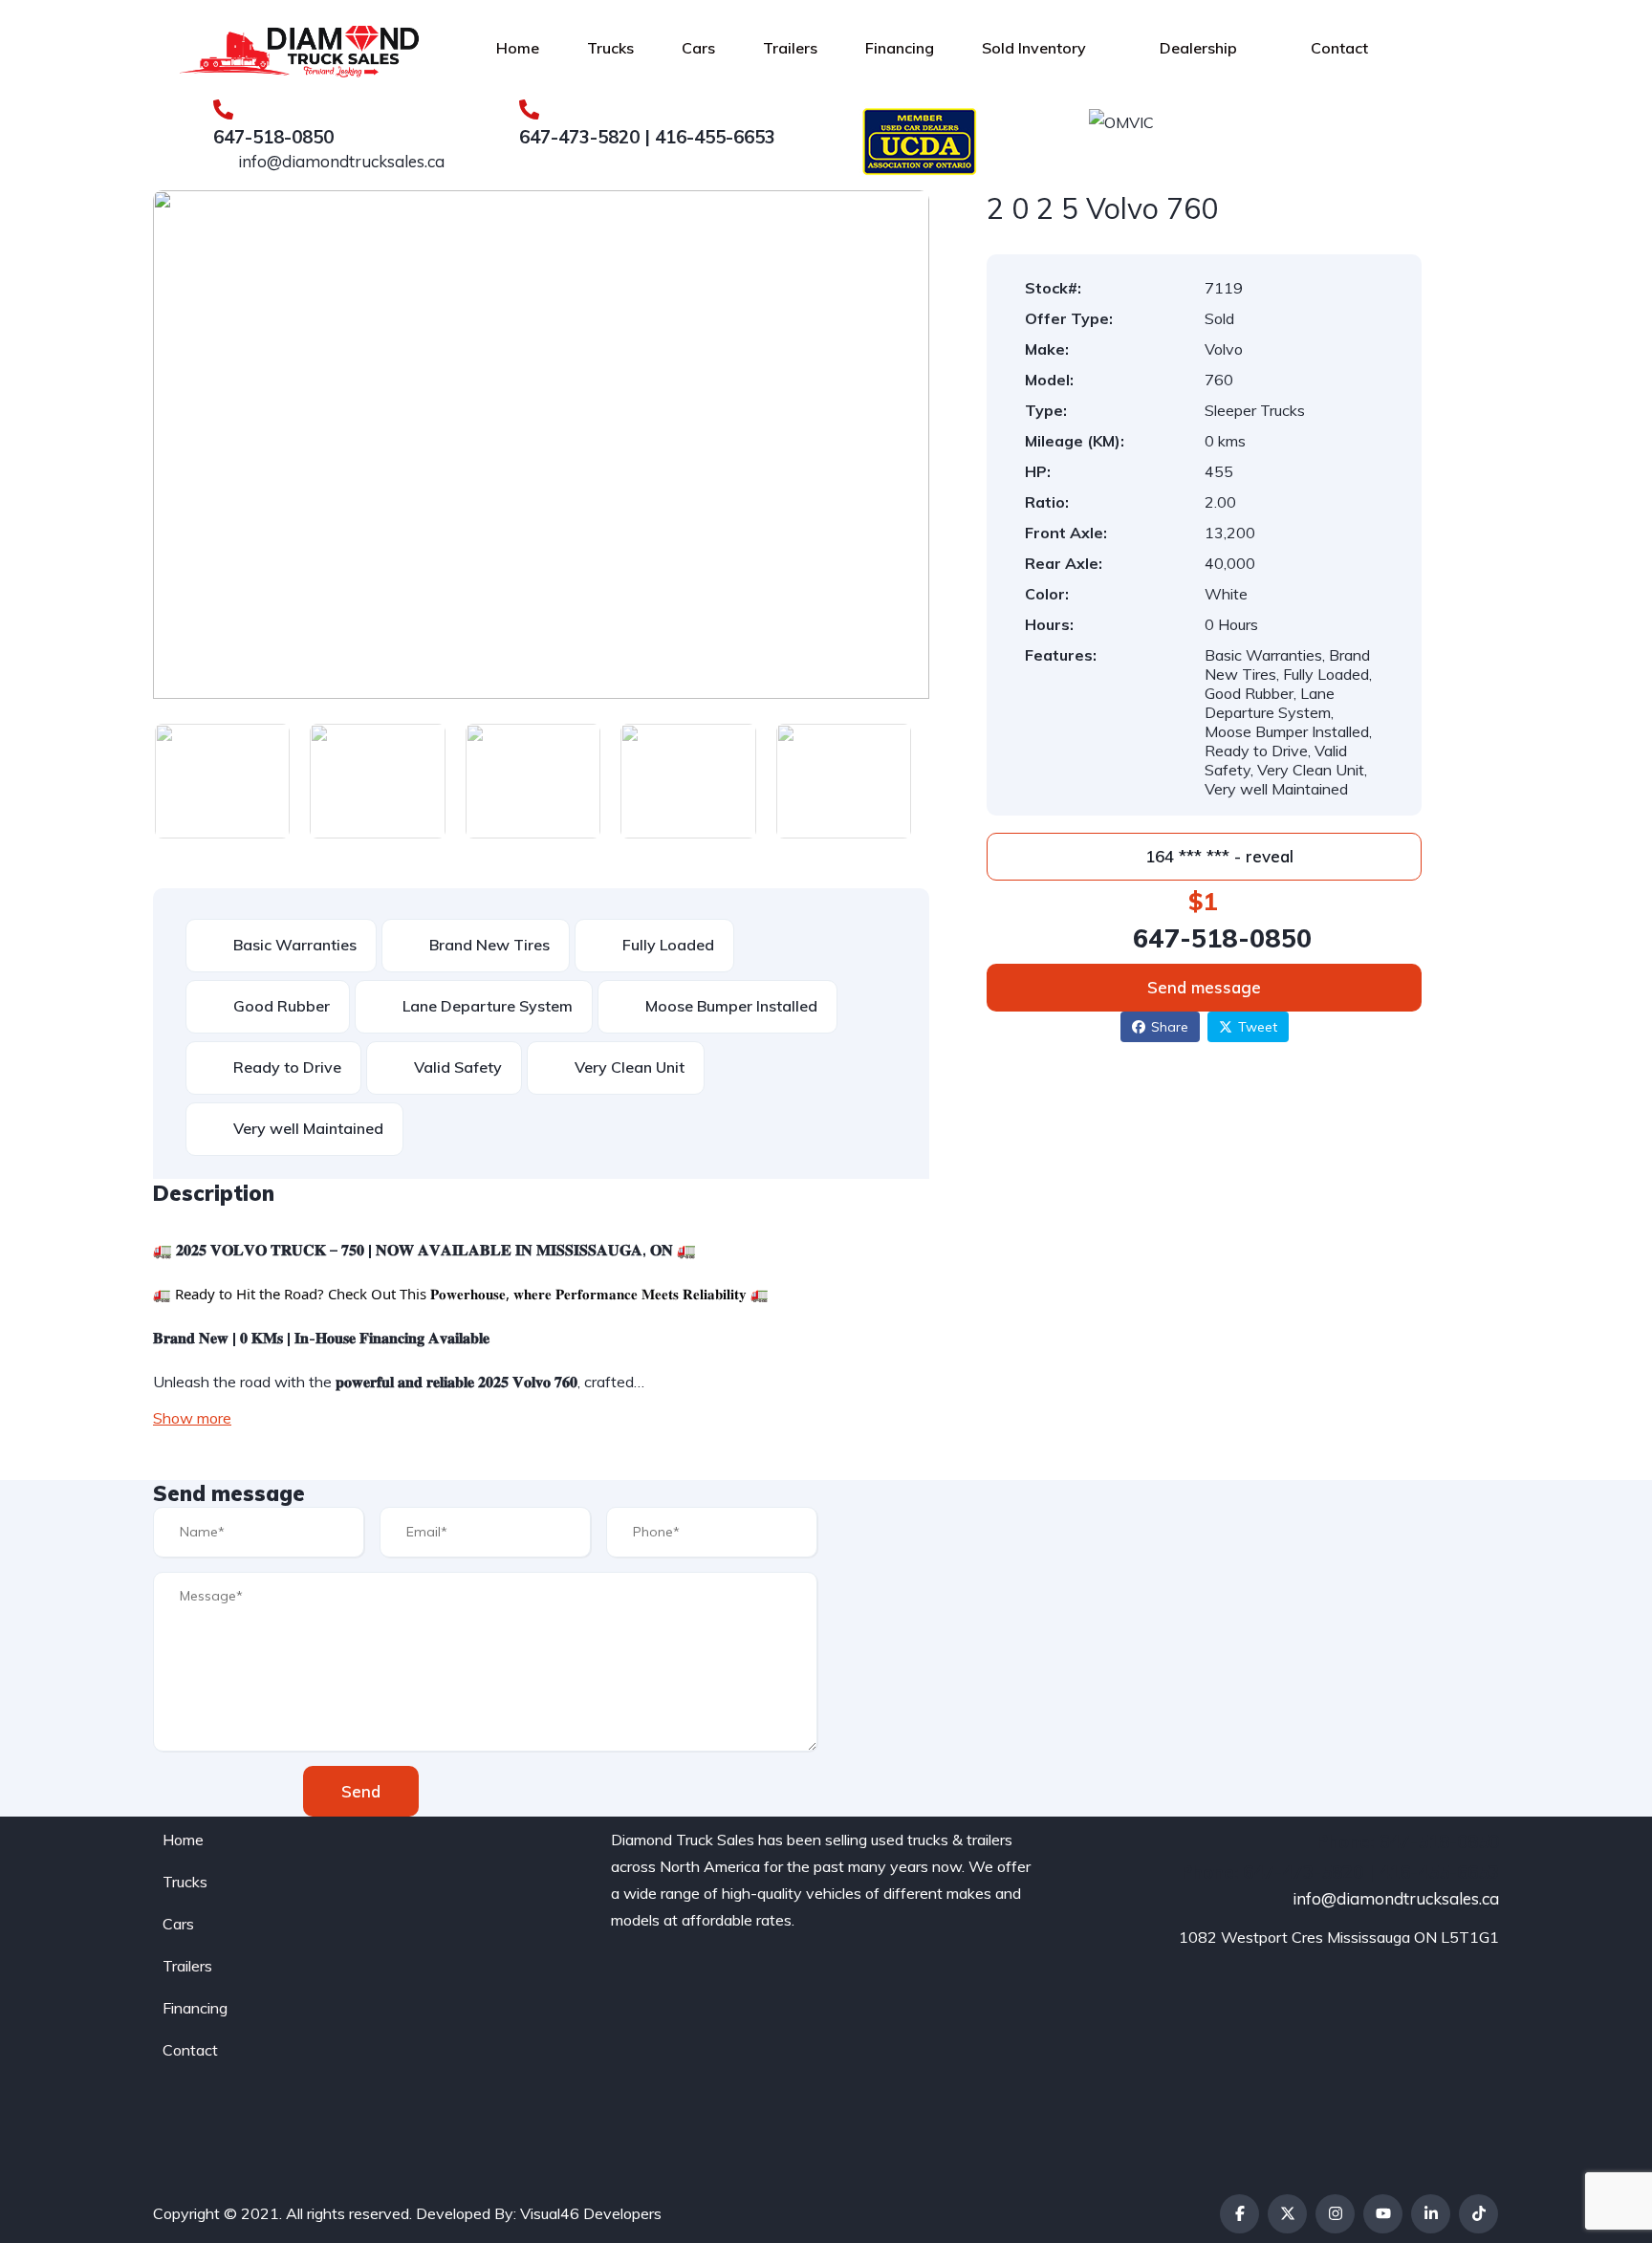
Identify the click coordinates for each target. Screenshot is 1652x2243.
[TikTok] (1478, 2214)
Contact (1339, 48)
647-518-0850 (273, 137)
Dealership (1198, 48)
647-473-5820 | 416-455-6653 (647, 137)
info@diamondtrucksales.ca (339, 161)
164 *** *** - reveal (1217, 856)
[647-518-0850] (223, 109)
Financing (900, 48)
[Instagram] (1335, 2214)
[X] (1287, 2214)
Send (361, 1791)
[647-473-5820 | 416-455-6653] (529, 109)
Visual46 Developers (591, 2213)
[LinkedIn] (1431, 2214)
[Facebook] (1239, 2214)
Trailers (790, 48)
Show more (192, 1418)
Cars (698, 48)
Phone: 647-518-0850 (1408, 1841)
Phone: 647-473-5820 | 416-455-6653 (1340, 1872)
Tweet (1258, 1027)
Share (1170, 1027)
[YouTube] (1383, 2214)
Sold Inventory (1034, 48)
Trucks (610, 48)
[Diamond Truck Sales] (299, 48)
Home (518, 48)
